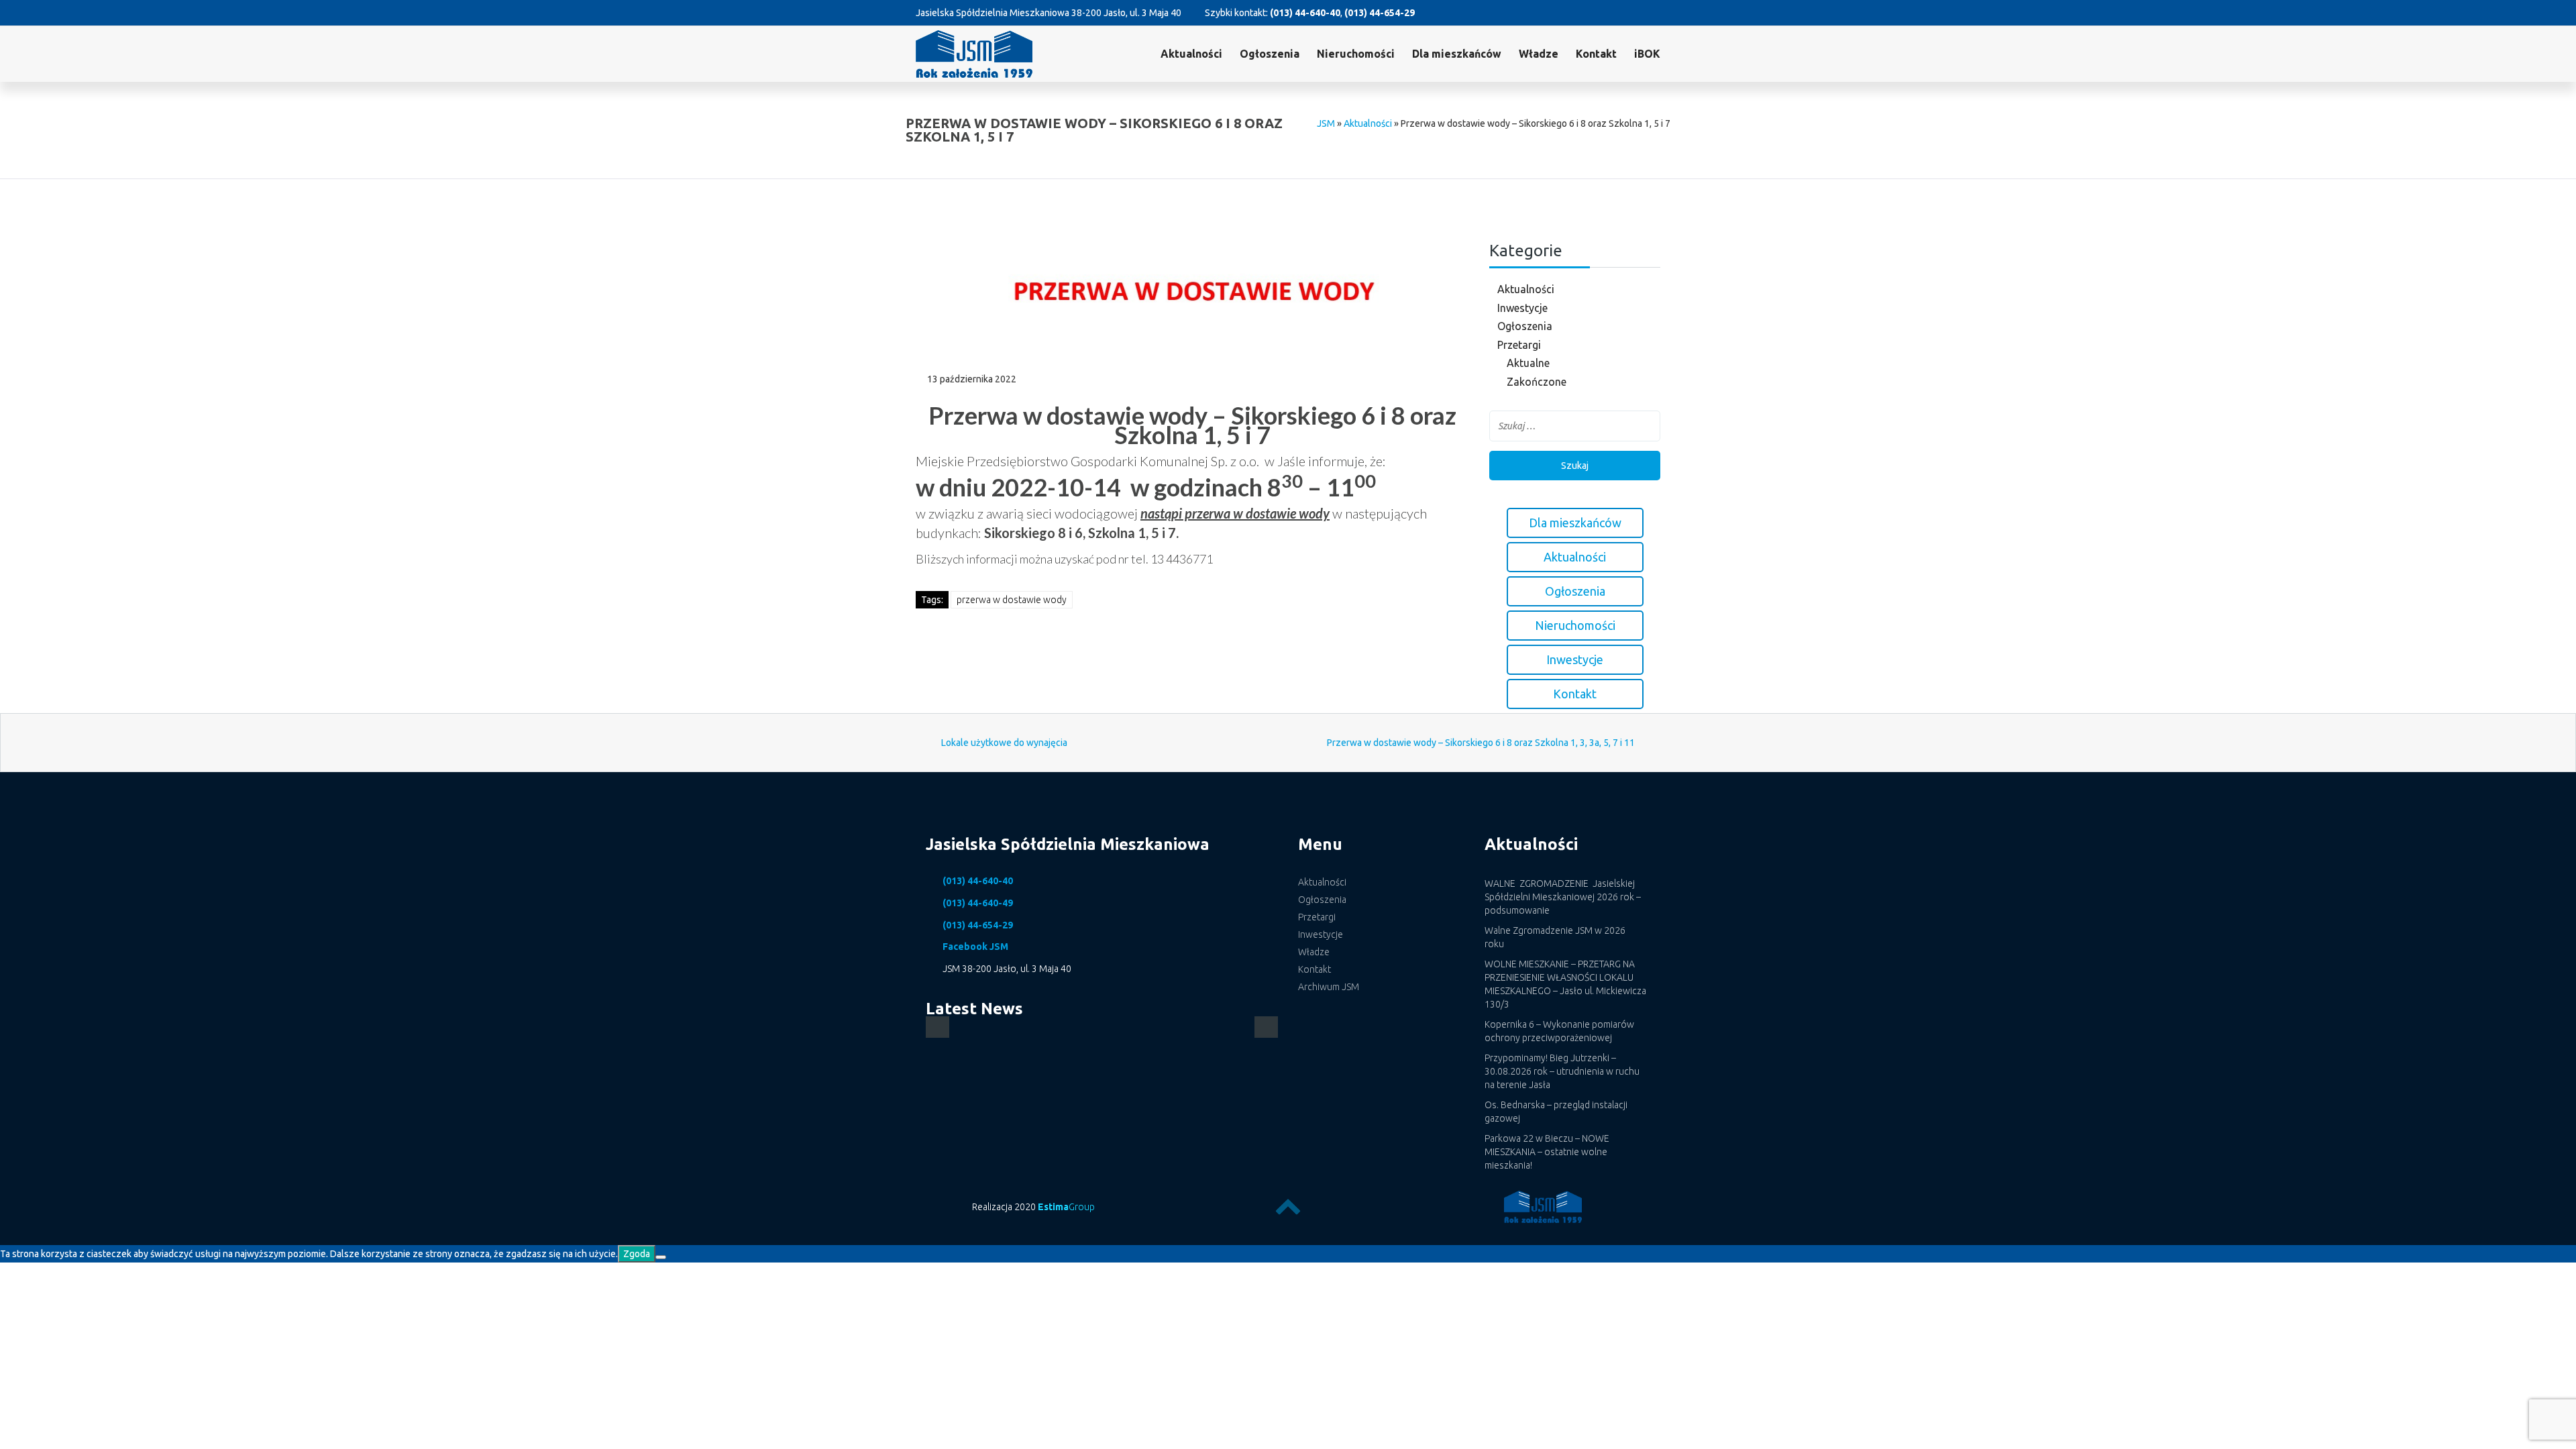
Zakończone (1537, 382)
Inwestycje (1522, 308)
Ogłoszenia (1525, 326)
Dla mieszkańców (1457, 54)
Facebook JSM (975, 947)
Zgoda (637, 1254)
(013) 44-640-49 (978, 903)
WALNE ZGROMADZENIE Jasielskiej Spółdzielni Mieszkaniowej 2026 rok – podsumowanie (1563, 897)
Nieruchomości (1356, 54)
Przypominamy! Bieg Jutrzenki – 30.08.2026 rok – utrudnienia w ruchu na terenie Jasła (1562, 1071)
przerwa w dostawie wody (1012, 600)
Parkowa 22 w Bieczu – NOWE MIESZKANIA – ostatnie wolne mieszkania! (1547, 1152)
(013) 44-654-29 (1380, 13)
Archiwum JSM (1329, 987)
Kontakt (1596, 54)
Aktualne (1528, 363)
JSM (1326, 123)
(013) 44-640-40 (1305, 13)
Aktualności (1191, 54)
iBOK (1647, 54)
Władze (1539, 54)
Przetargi (1519, 345)
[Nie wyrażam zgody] (661, 1257)
